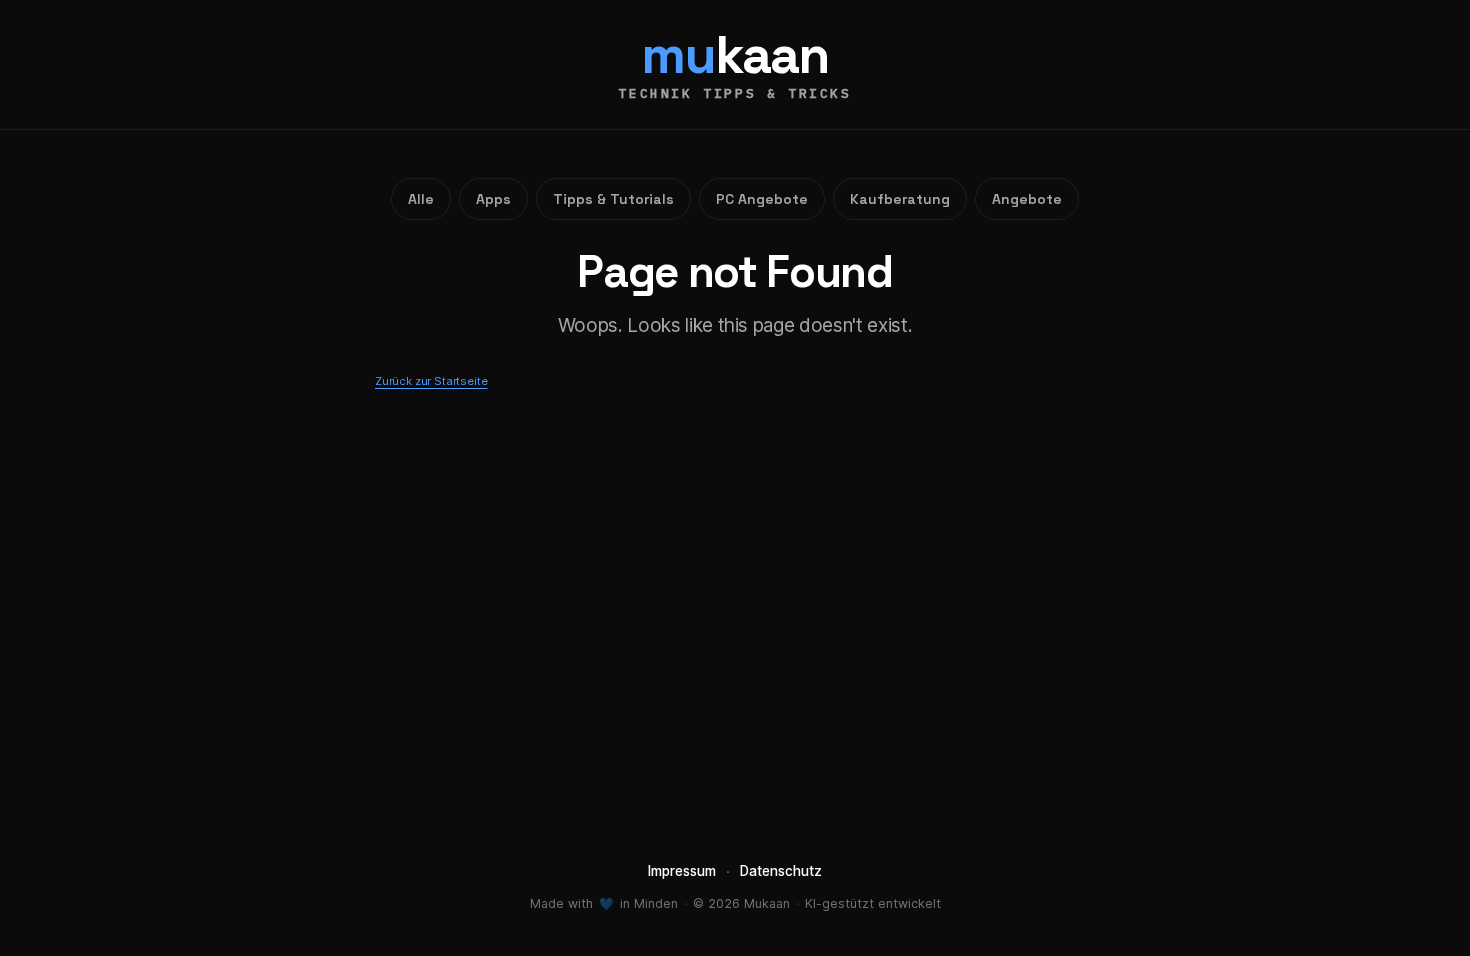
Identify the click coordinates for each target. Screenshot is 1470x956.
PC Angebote (762, 199)
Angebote (1027, 199)
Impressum (682, 871)
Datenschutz (781, 871)
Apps (493, 199)
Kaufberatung (900, 199)
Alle (421, 199)
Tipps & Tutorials (613, 199)
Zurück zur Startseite (431, 381)
